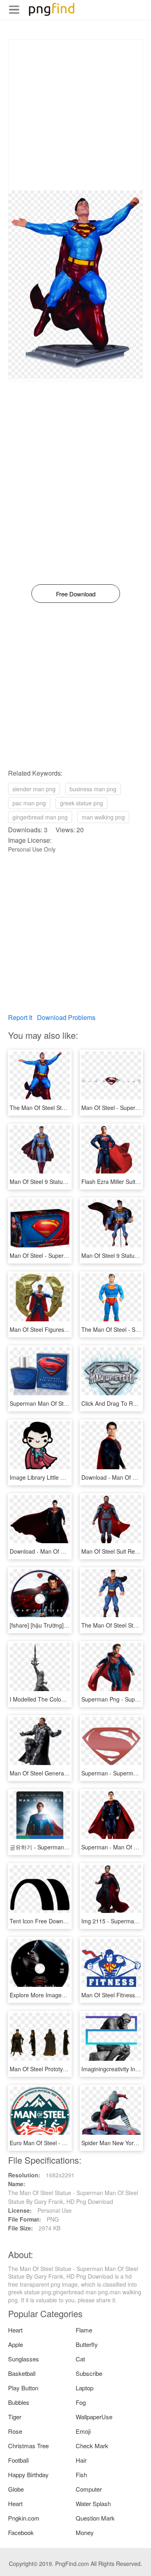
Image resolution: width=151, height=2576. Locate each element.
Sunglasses (24, 2359)
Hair (81, 2460)
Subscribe (89, 2373)
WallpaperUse (94, 2417)
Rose (15, 2431)
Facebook (21, 2532)
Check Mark (92, 2446)
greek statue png (82, 803)
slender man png (34, 789)
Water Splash (93, 2503)
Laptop (85, 2388)
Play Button (23, 2388)
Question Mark (95, 2518)
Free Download (76, 594)
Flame (84, 2330)
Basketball (22, 2373)
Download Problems (66, 1017)
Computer (89, 2489)
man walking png (103, 817)
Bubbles (19, 2402)
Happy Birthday (28, 2475)
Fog (81, 2402)
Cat (80, 2359)
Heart (15, 2330)
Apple (16, 2344)
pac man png (29, 803)
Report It (20, 1017)
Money (85, 2532)
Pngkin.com (24, 2518)
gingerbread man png (40, 817)
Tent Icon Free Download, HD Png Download (67, 1921)
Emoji (83, 2431)
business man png (93, 789)
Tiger (15, 2417)
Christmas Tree (28, 2446)
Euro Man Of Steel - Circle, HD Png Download (68, 2143)
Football (18, 2460)
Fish (81, 2475)
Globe (16, 2489)
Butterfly (87, 2344)
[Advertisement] (75, 115)
